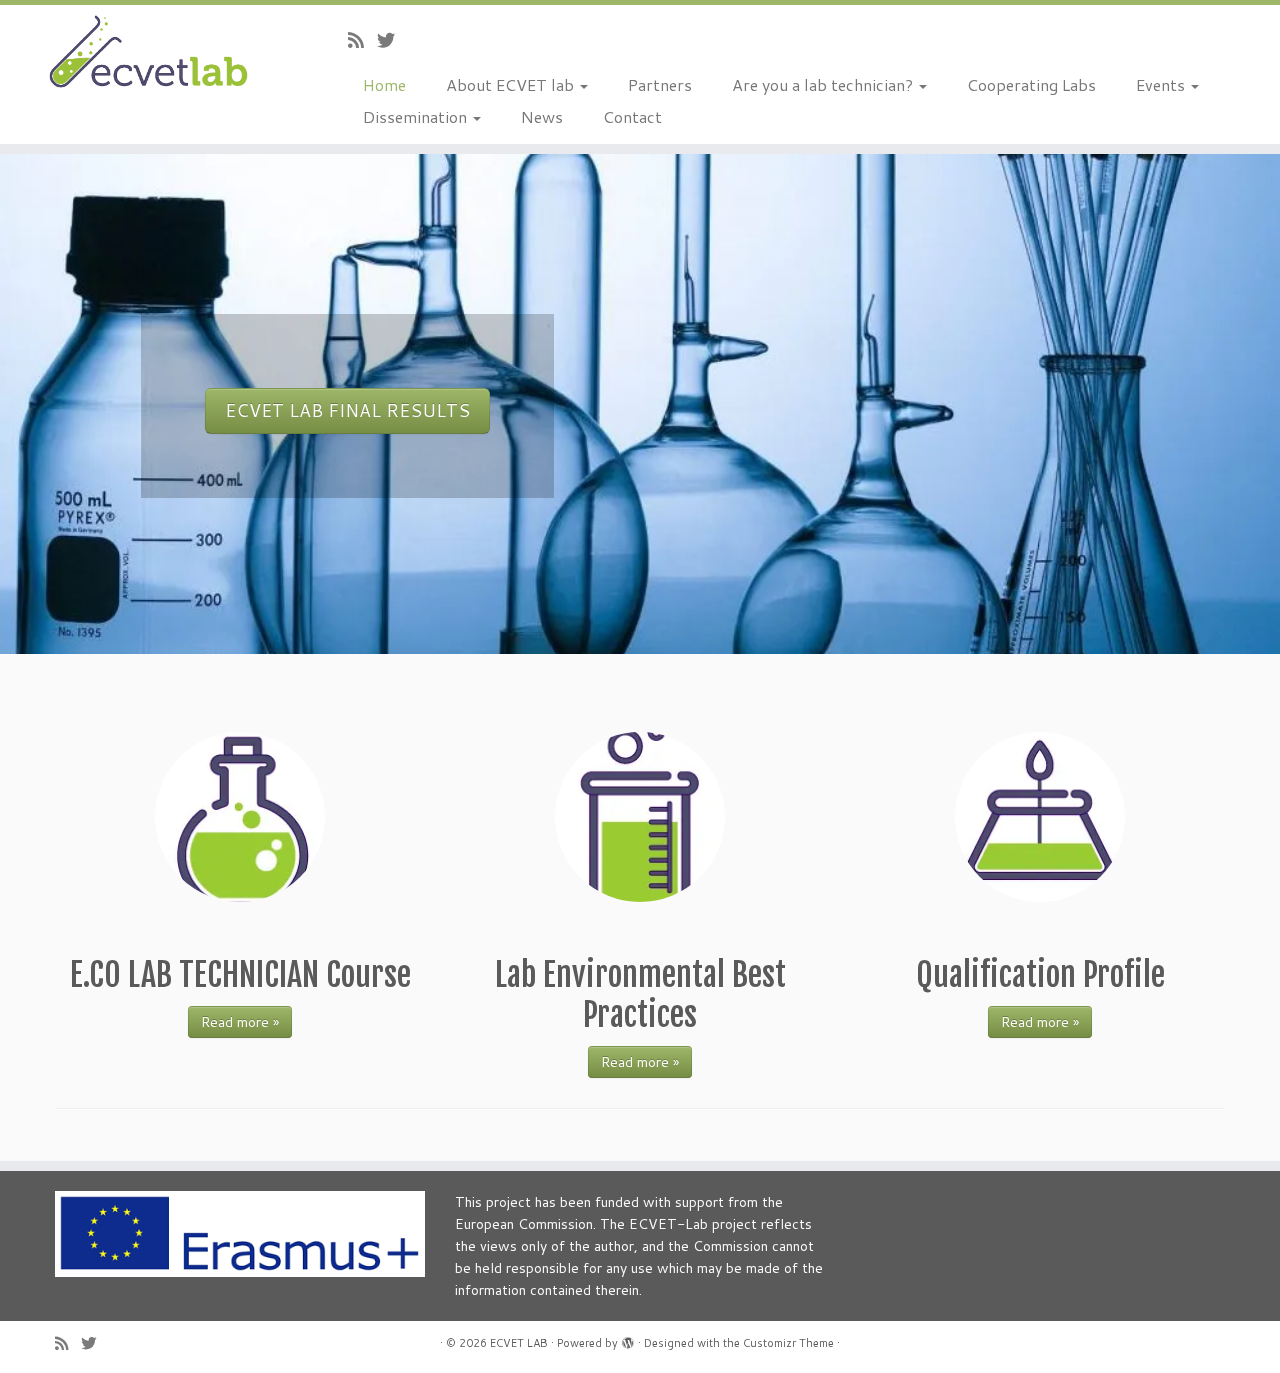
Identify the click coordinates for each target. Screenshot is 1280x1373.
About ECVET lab (512, 84)
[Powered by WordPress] (628, 1339)
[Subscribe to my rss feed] (362, 40)
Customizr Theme (788, 1343)
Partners (660, 84)
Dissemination (417, 116)
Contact (632, 116)
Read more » (240, 1022)
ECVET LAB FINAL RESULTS (347, 410)
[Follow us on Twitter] (392, 40)
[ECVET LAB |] (147, 53)
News (542, 116)
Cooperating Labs (1031, 84)
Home (384, 84)
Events (1162, 84)
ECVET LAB (519, 1343)
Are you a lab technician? (824, 84)
